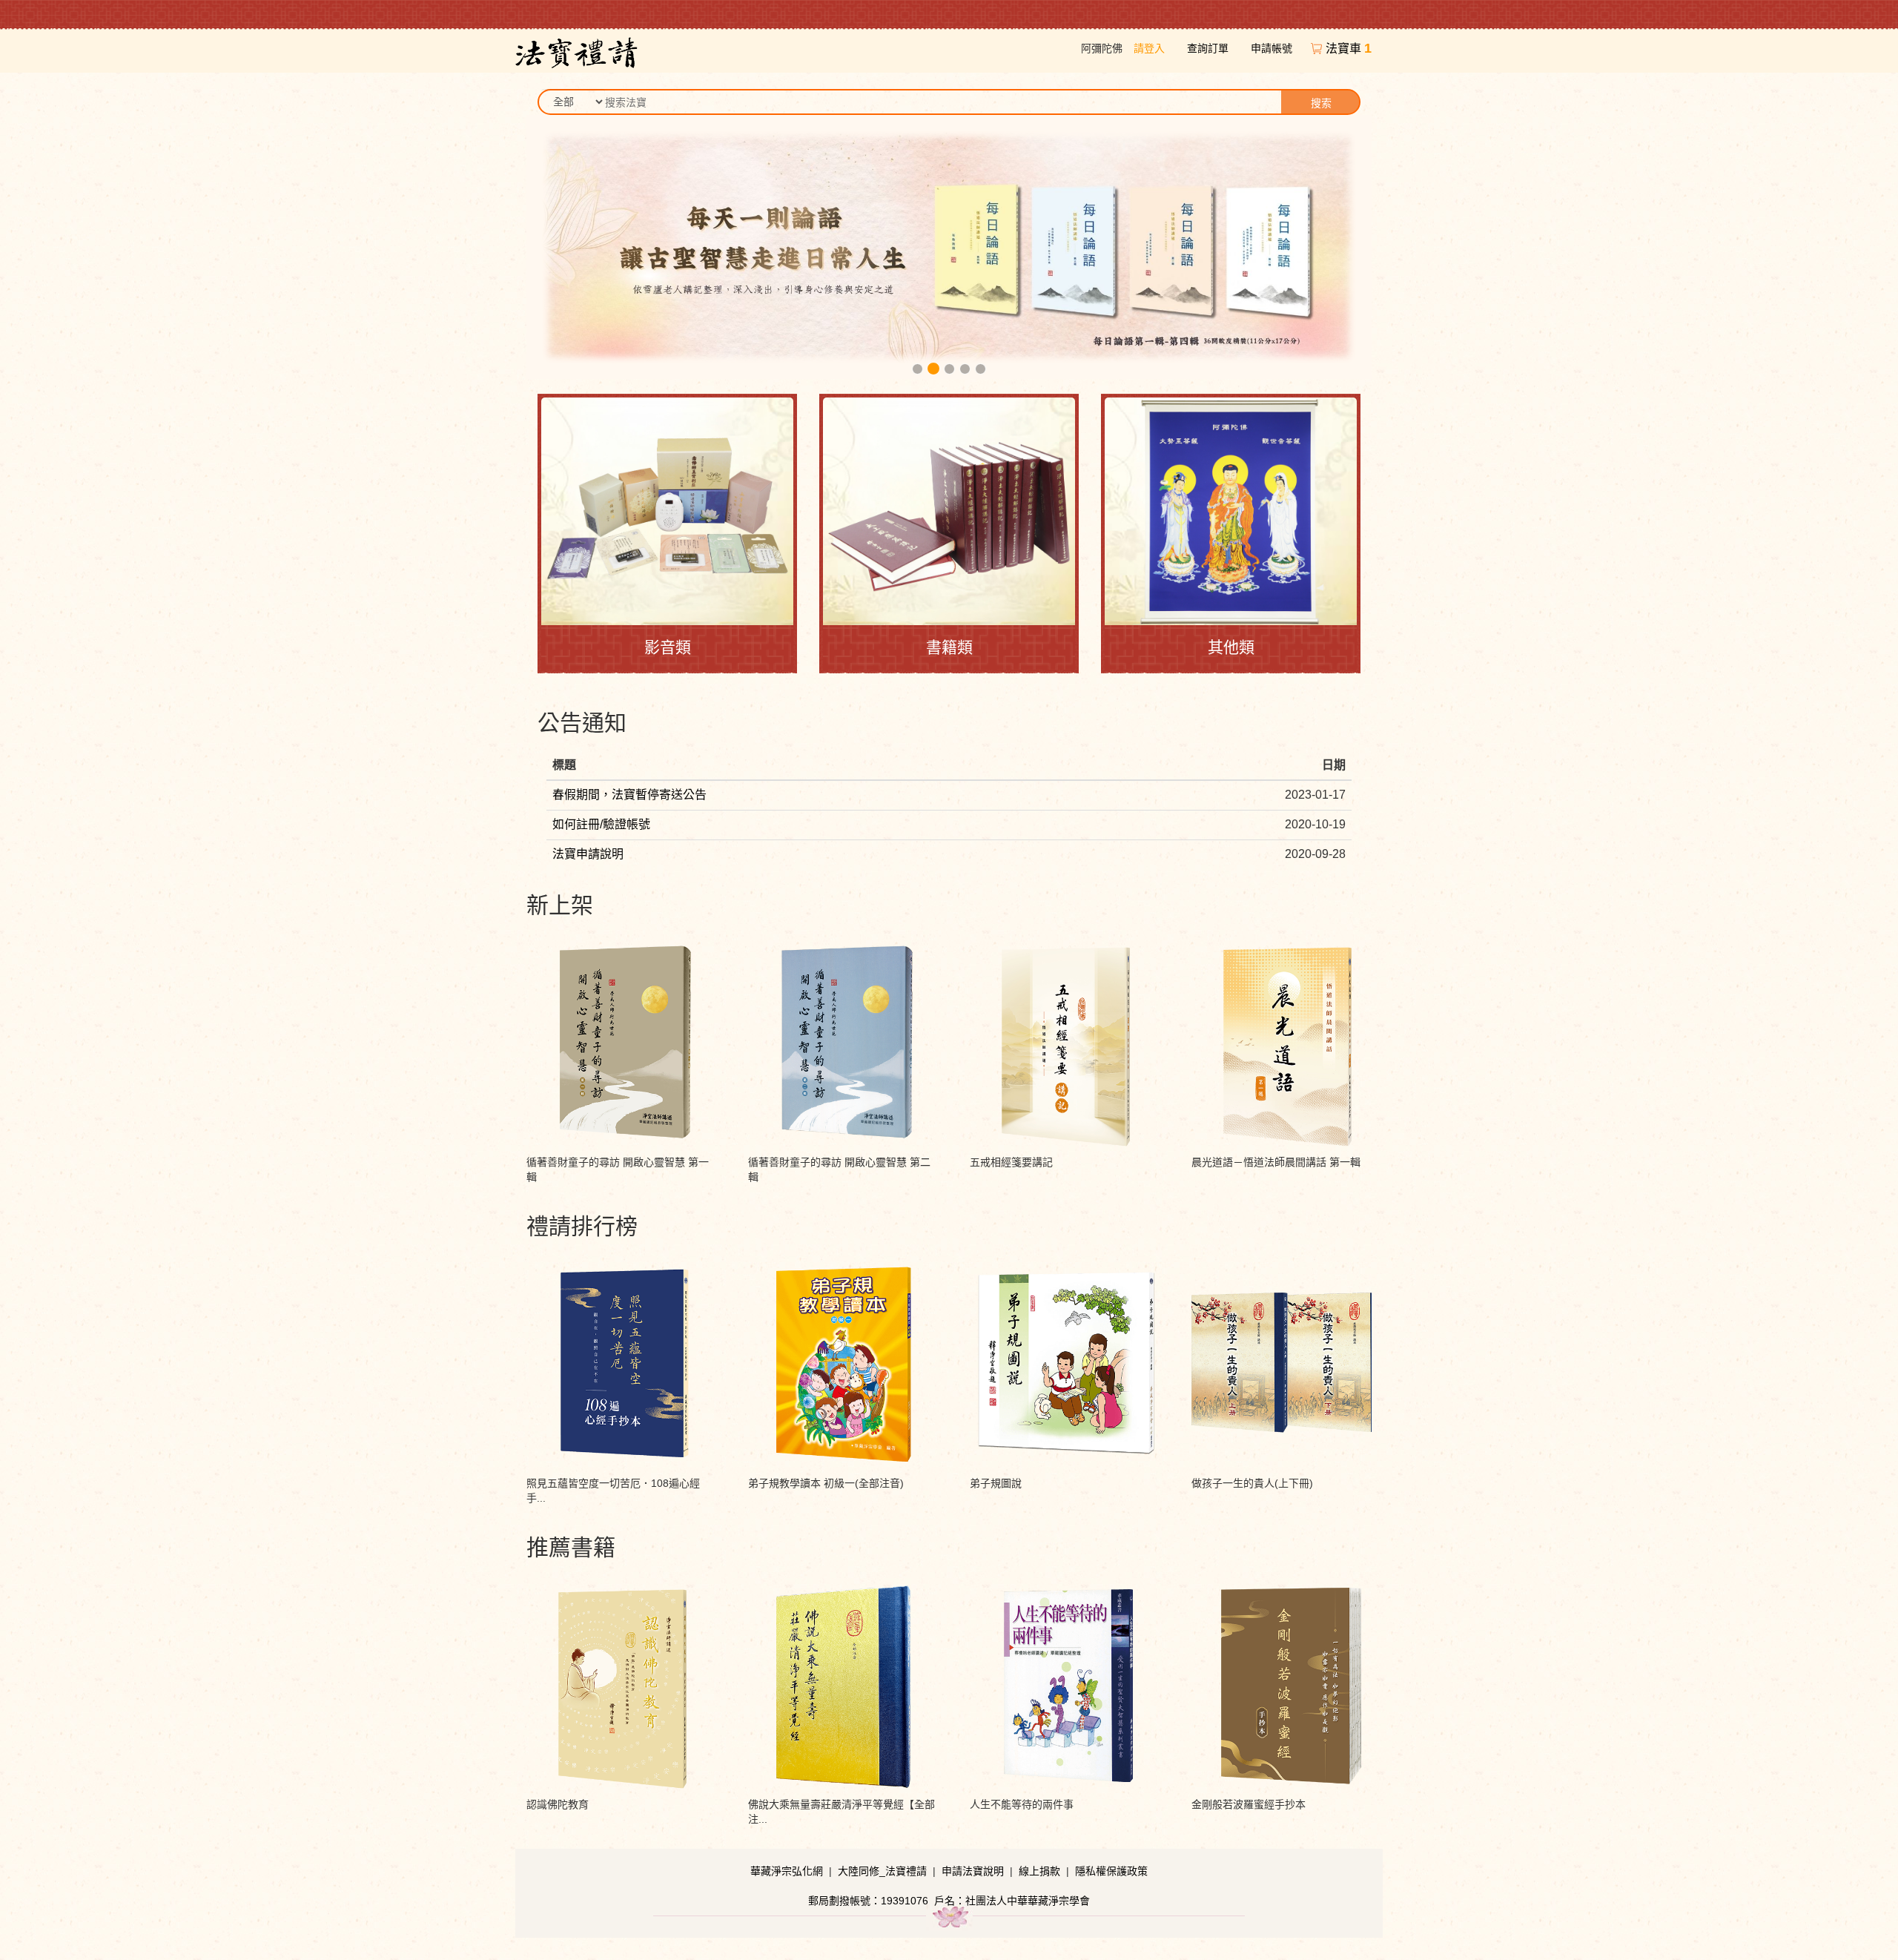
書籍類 (949, 647)
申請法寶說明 (973, 1871)
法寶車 (1349, 48)
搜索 (1321, 103)
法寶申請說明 (588, 854)
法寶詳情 (622, 974)
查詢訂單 (1208, 48)
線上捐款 (1039, 1871)
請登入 (1149, 48)
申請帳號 (1272, 48)
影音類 (668, 647)
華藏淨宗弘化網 (787, 1871)
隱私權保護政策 (1111, 1871)
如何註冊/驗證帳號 (601, 824)
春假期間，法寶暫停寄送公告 (629, 795)
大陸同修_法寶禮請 (882, 1871)
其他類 (1231, 647)
